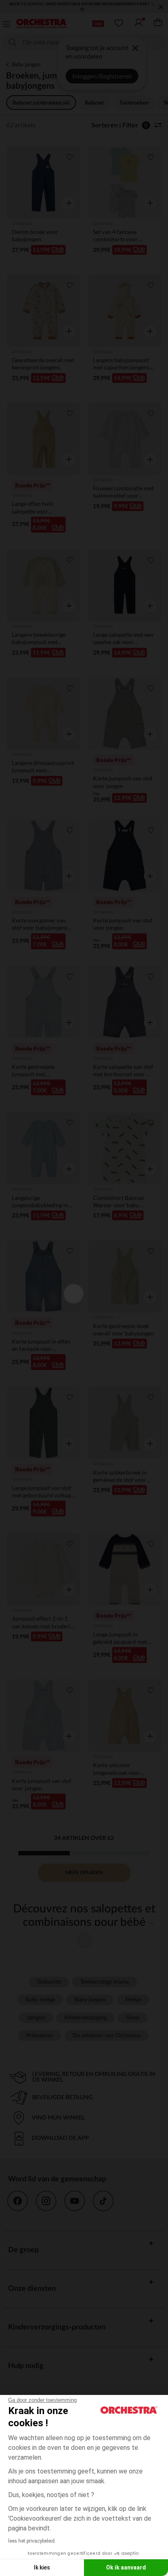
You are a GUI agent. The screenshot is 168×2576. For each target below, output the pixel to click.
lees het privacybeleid (31, 2541)
